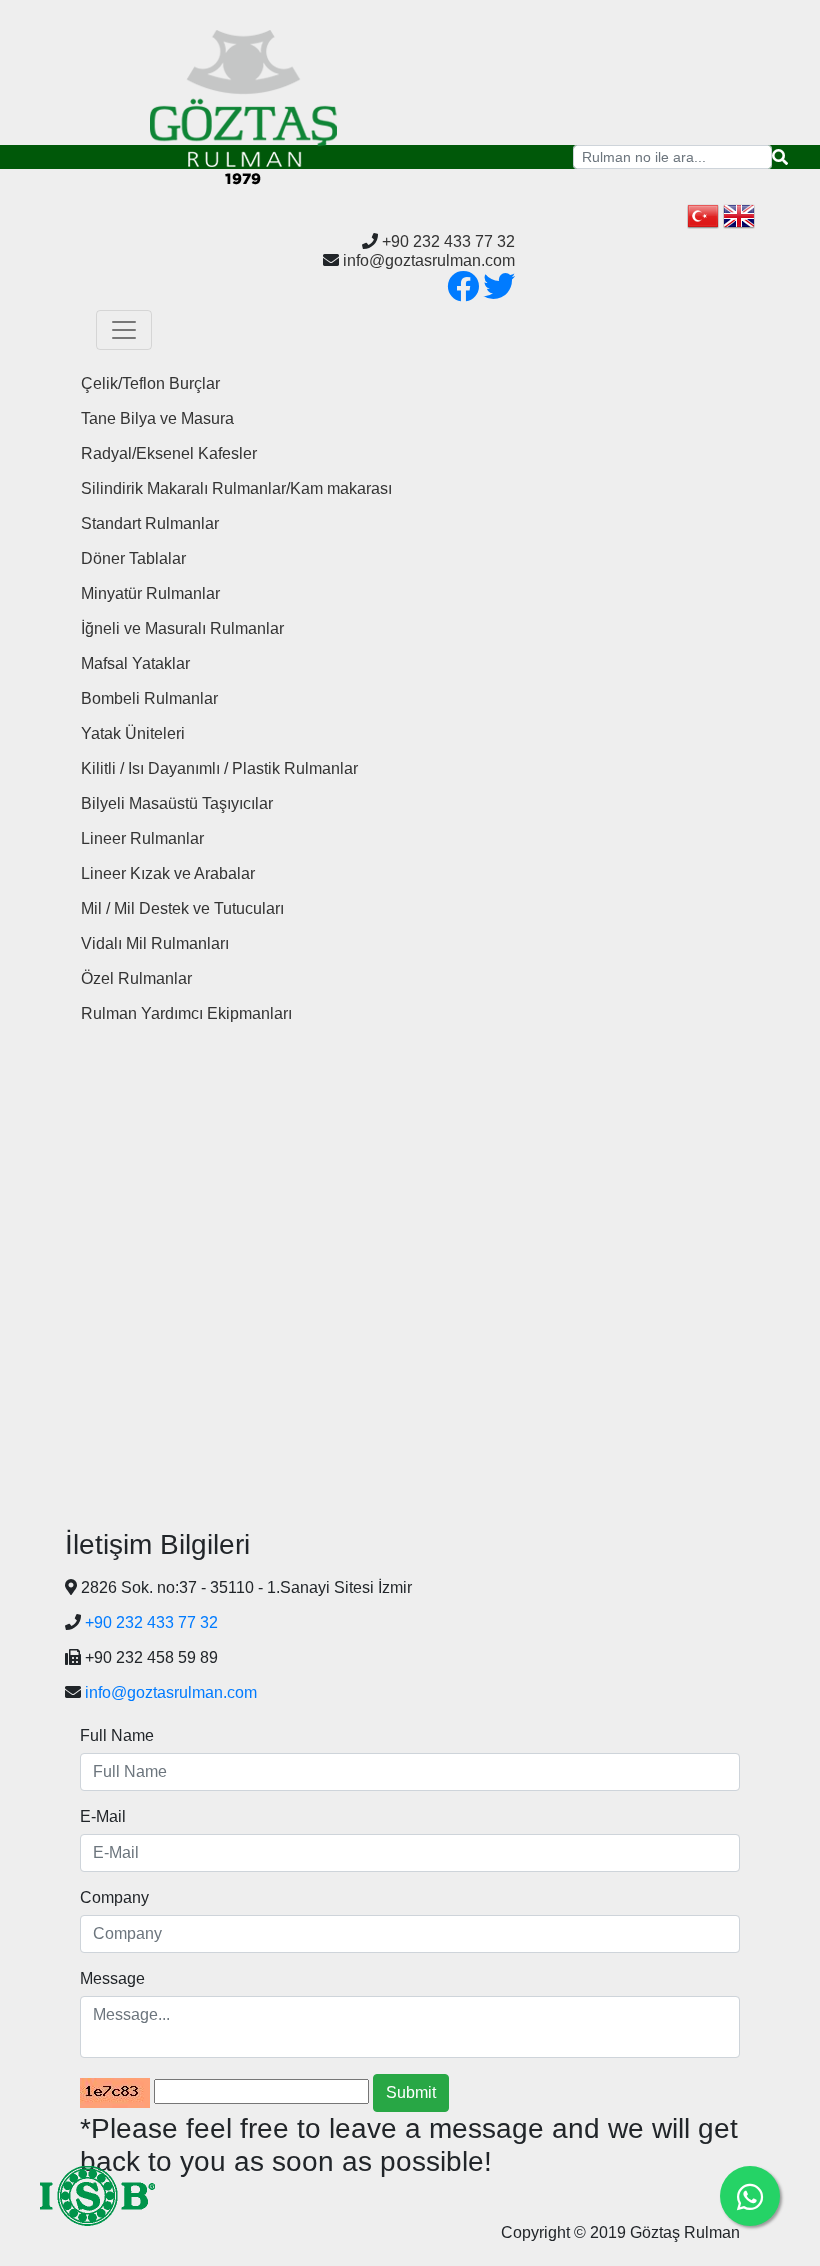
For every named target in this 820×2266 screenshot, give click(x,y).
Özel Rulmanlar (136, 978)
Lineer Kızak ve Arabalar (168, 873)
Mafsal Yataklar (135, 663)
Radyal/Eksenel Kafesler (169, 453)
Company (114, 1897)
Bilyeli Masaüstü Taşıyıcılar (177, 803)
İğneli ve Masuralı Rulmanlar (182, 628)
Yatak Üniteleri (133, 733)
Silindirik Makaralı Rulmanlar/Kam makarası (236, 488)
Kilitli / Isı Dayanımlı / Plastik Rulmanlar (219, 768)
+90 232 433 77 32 (448, 241)
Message (112, 1978)
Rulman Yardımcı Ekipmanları (186, 1013)
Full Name (117, 1735)
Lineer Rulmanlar (142, 838)
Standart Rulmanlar (150, 523)
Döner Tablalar (133, 558)
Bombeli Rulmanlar (149, 698)
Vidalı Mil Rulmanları (155, 943)
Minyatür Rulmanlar (150, 593)
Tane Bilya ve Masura (157, 418)
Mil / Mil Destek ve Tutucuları (182, 908)
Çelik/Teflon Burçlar (150, 383)
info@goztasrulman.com (429, 260)
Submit (411, 2092)
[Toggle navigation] (124, 330)
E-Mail (103, 1816)
